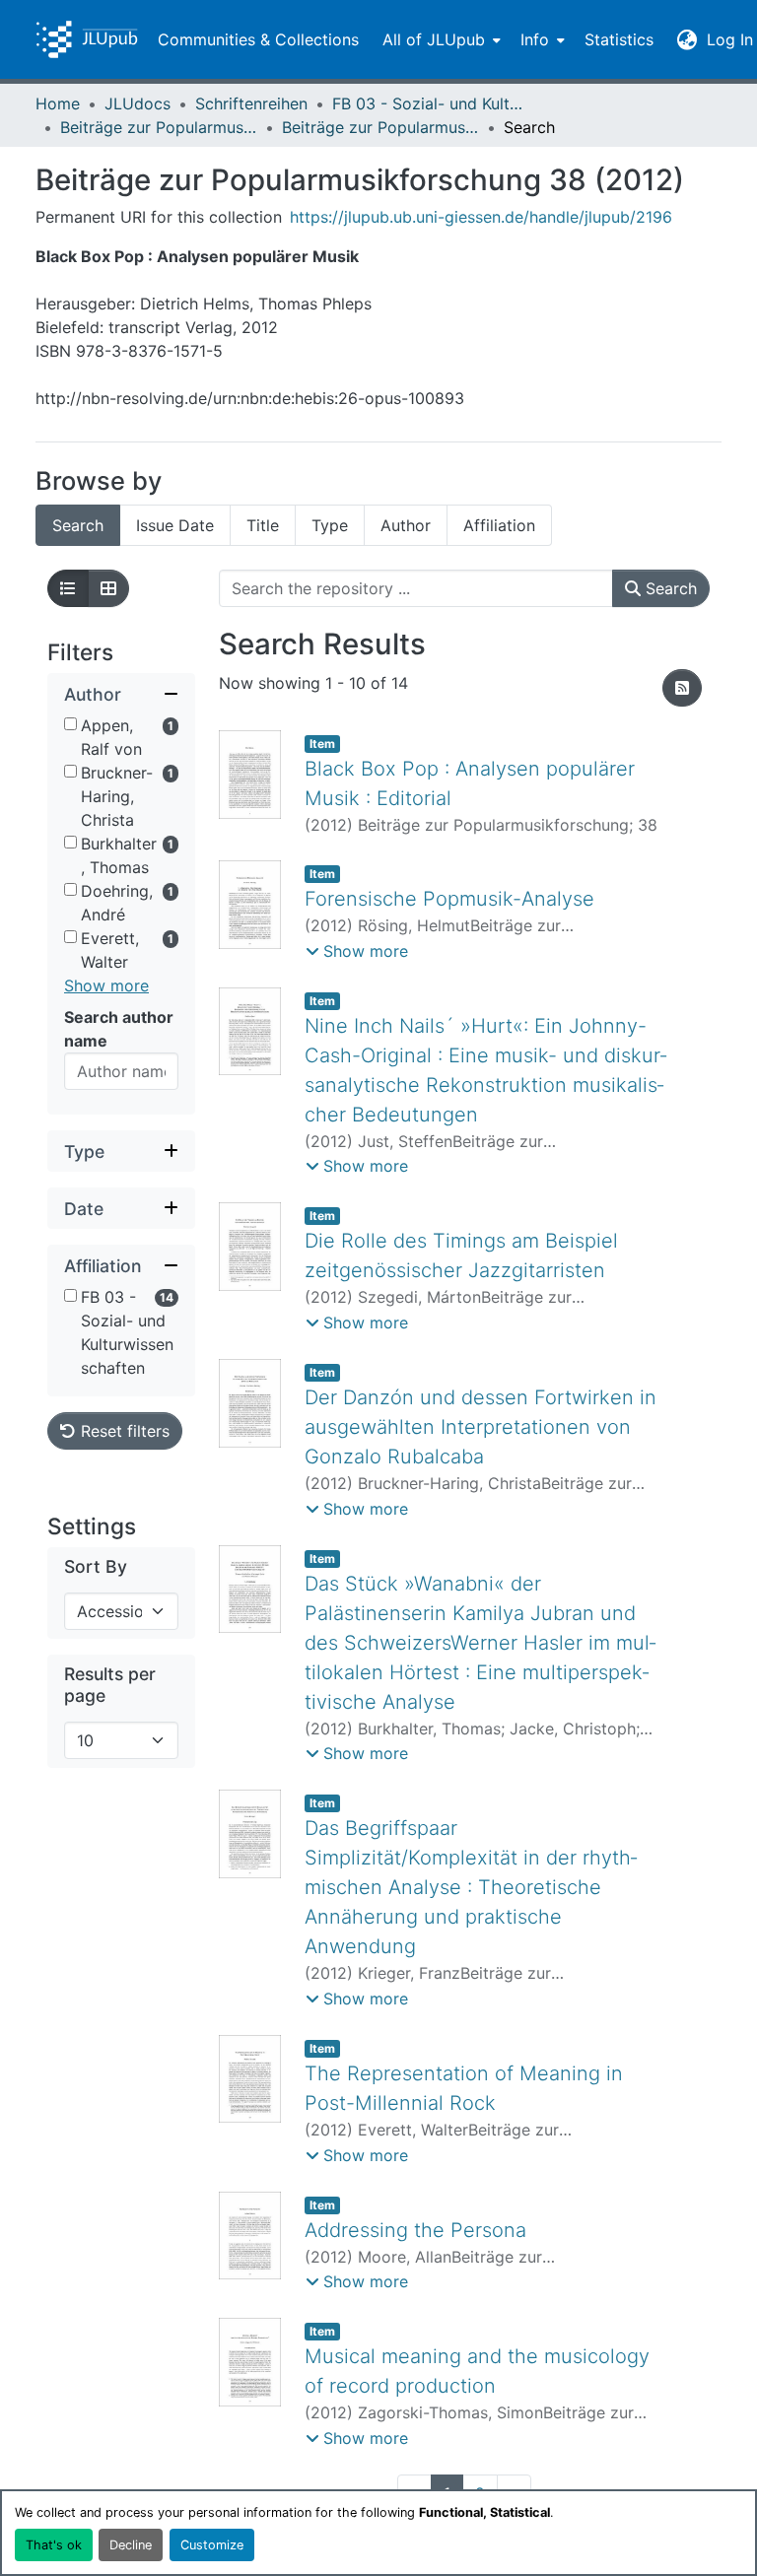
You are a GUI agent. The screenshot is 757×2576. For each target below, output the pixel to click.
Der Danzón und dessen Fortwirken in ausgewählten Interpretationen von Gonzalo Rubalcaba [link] (481, 1427)
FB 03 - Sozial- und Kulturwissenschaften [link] (431, 103)
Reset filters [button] (123, 1431)
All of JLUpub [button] (434, 39)
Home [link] (58, 103)
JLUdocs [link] (138, 103)
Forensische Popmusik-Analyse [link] (449, 899)
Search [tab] (78, 525)
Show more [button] (106, 985)
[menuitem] (440, 39)
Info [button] (535, 39)
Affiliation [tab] (499, 525)
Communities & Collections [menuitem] (258, 39)
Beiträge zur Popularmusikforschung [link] (159, 127)
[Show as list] (68, 588)
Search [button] (669, 588)
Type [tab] (330, 525)
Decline (131, 2545)
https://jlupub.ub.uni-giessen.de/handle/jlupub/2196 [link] (481, 217)
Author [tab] (406, 525)
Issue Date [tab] (175, 525)
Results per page (110, 1684)
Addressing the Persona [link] (415, 2230)
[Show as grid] (108, 588)
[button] (87, 39)
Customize (212, 2545)
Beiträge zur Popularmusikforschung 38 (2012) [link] (380, 127)
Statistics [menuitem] (619, 39)
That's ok (54, 2545)
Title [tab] (263, 525)
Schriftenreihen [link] (251, 103)
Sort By (96, 1566)
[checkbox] (70, 724)
